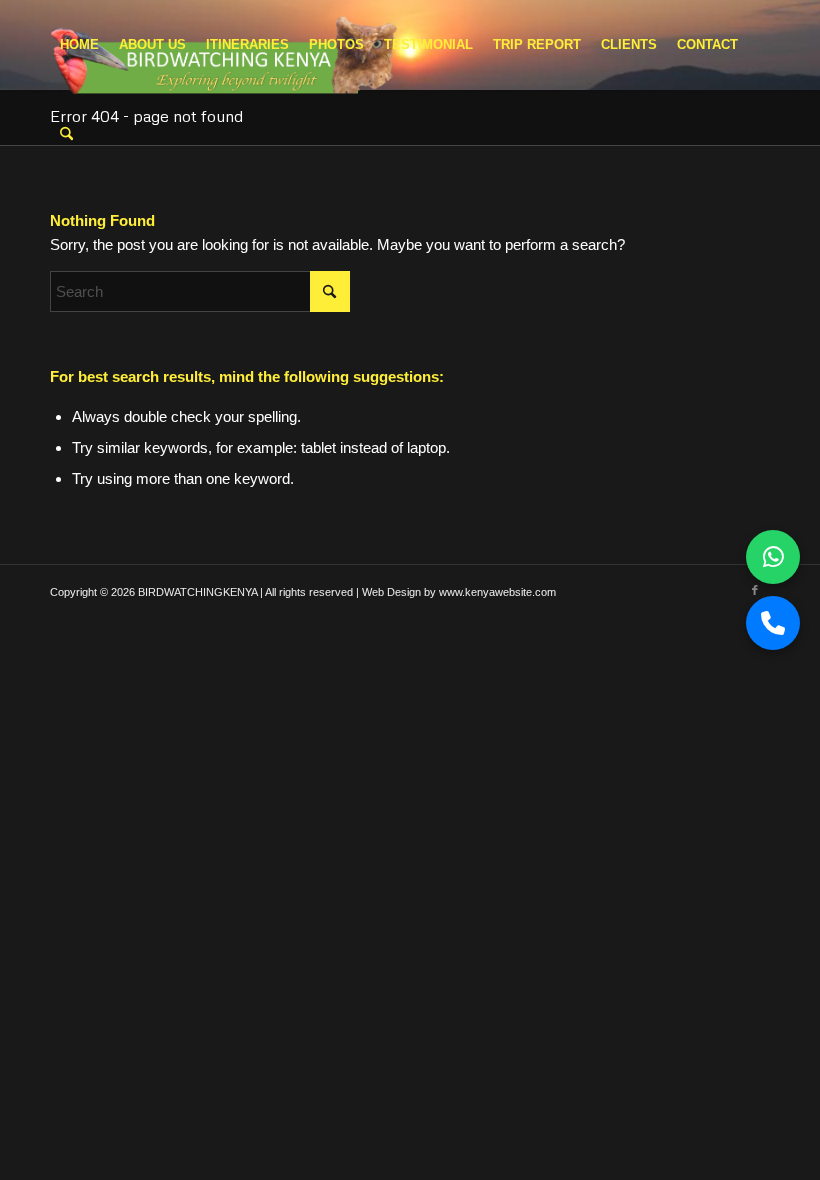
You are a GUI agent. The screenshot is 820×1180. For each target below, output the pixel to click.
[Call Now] (773, 623)
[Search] (66, 135)
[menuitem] (79, 45)
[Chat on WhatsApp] (773, 557)
